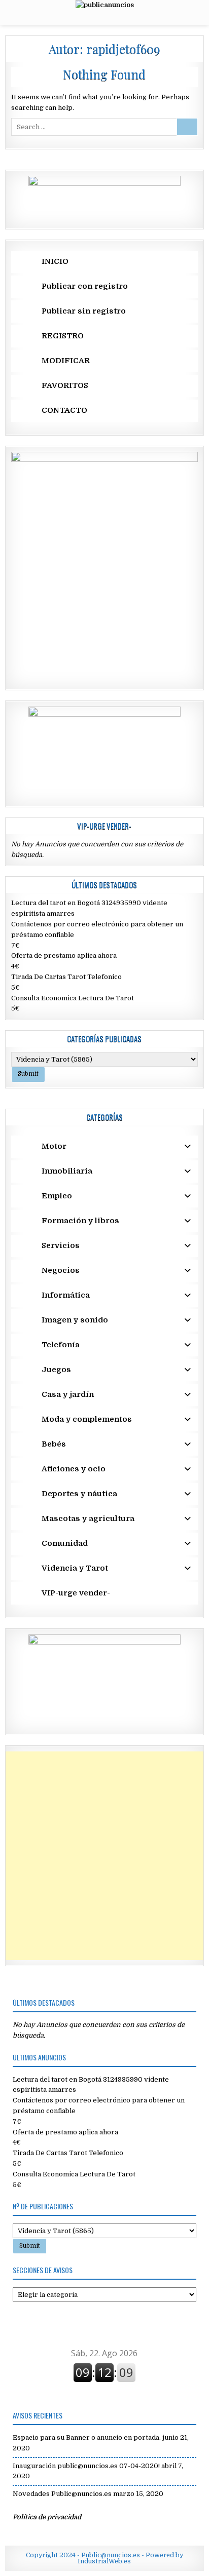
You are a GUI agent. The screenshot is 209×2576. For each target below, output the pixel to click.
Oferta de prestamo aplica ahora (64, 955)
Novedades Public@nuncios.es (62, 2494)
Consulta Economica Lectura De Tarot (73, 998)
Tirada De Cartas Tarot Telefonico (66, 977)
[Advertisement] (104, 1856)
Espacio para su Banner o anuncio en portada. (87, 2437)
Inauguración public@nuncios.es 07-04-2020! (86, 2466)
